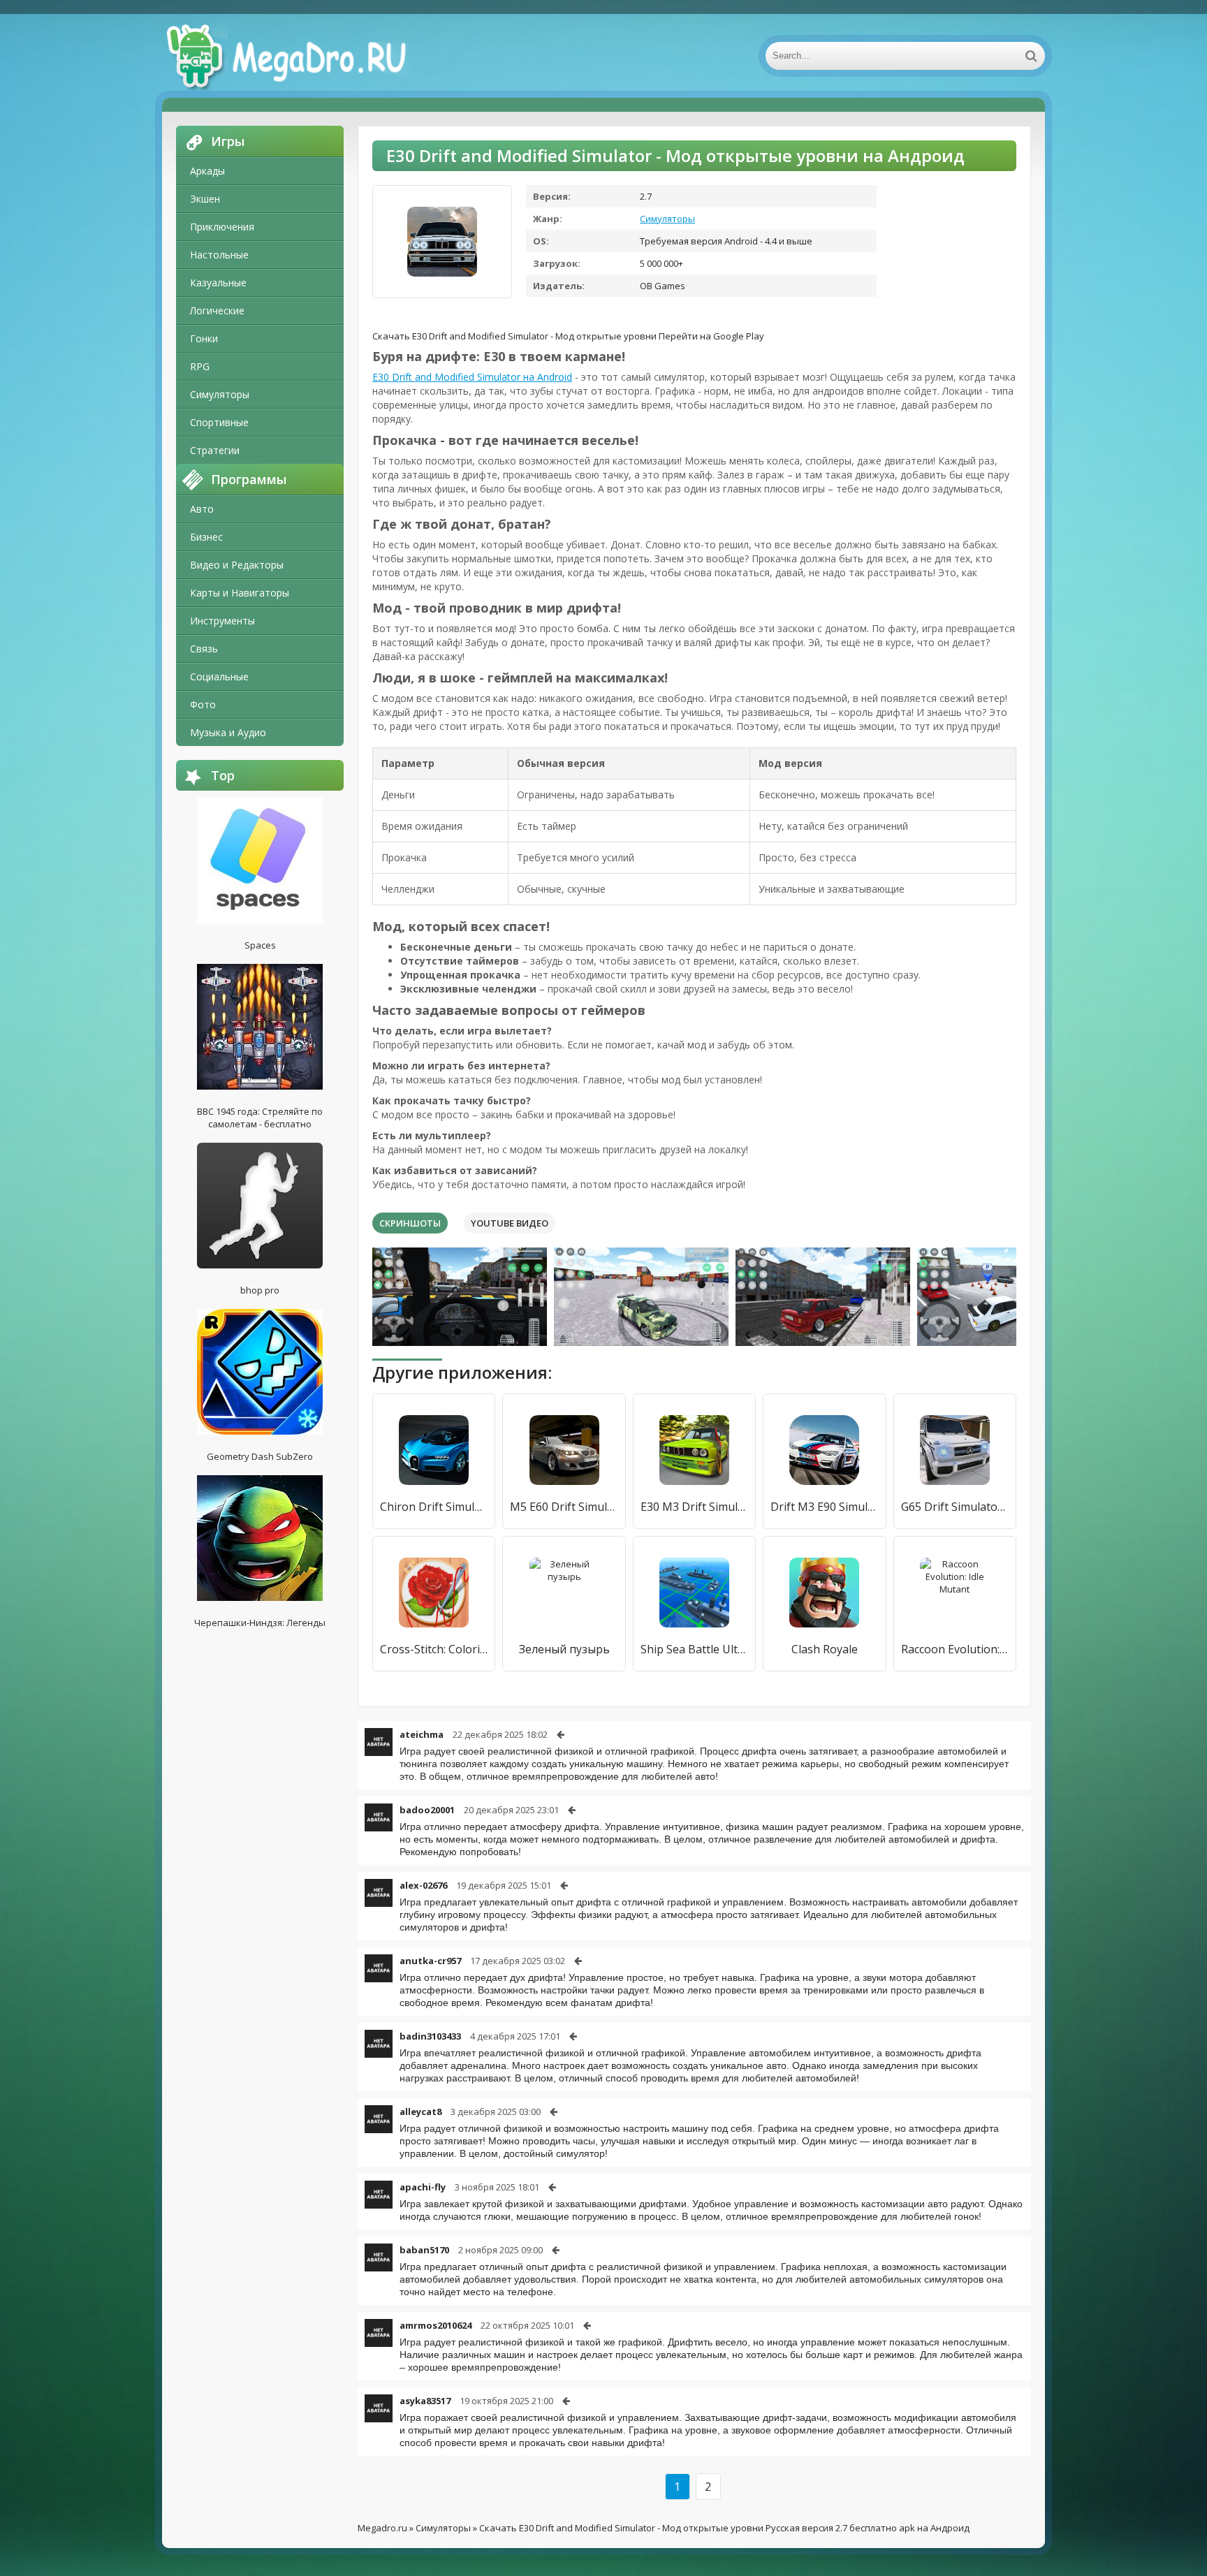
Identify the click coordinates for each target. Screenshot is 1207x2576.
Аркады (207, 171)
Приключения (222, 227)
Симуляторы (220, 394)
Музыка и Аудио (228, 732)
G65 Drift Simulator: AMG (955, 1507)
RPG (200, 366)
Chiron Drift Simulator (434, 1507)
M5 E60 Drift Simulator (564, 1507)
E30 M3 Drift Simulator (694, 1507)
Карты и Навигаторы (240, 593)
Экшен (205, 199)
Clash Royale (825, 1649)
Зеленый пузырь (564, 1649)
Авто (202, 509)
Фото (203, 704)
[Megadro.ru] (302, 56)
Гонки (204, 338)
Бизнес (206, 537)
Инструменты (222, 621)
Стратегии (215, 450)
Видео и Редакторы (237, 565)
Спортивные (219, 422)
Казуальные (218, 283)
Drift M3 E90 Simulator (824, 1507)
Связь (204, 649)
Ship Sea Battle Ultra (694, 1649)
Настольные (219, 255)
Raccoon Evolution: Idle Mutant (955, 1649)
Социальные (219, 676)
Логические (217, 310)
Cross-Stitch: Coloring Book (434, 1649)
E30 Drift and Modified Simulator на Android (472, 377)
